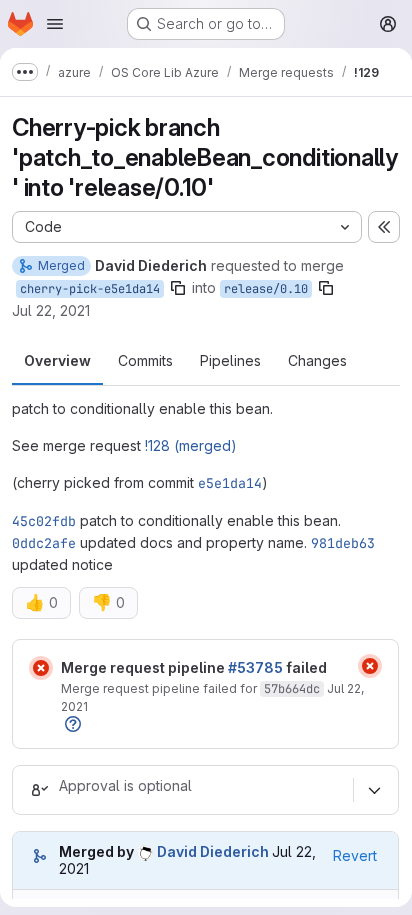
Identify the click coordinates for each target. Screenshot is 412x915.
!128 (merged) (191, 445)
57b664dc (292, 689)
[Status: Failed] (41, 668)
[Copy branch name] (178, 288)
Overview (57, 360)
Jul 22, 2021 (51, 310)
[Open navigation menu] (55, 24)
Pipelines (230, 360)
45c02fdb (44, 521)
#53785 (255, 667)
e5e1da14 (230, 483)
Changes (317, 360)
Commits (145, 360)
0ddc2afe (44, 543)
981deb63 (343, 543)
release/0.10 (266, 289)
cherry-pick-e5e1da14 (90, 289)
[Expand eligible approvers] (374, 790)
